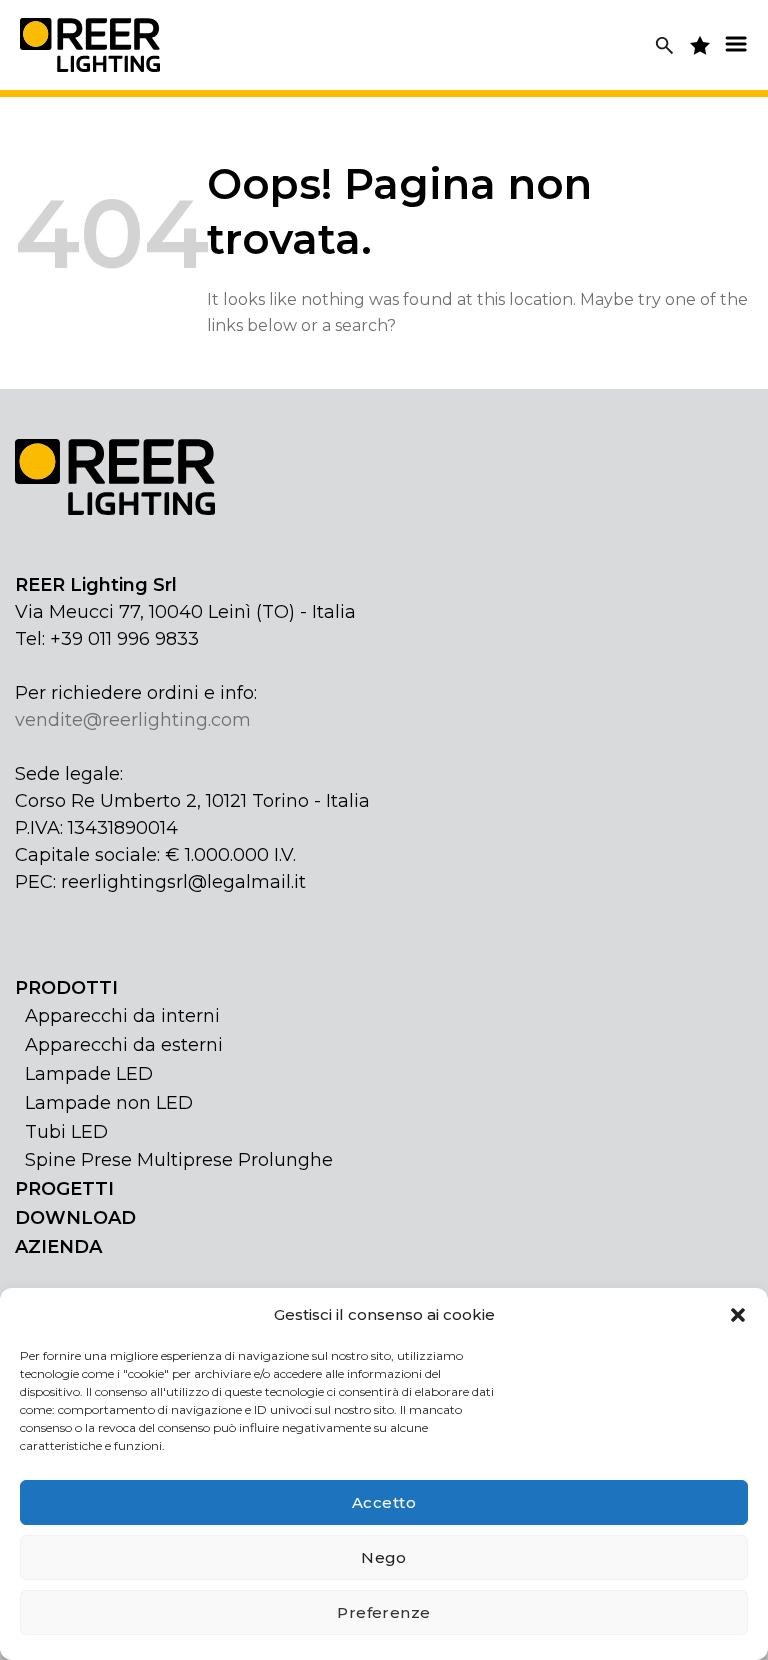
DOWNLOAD (75, 1218)
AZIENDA (58, 1247)
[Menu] (736, 43)
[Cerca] (664, 45)
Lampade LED (89, 1074)
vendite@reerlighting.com (133, 720)
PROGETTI (64, 1189)
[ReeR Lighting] (90, 44)
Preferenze (384, 1612)
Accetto (384, 1502)
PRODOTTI (66, 988)
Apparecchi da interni (122, 1016)
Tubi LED (66, 1132)
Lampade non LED (109, 1103)
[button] (738, 1315)
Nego (384, 1557)
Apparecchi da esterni (124, 1045)
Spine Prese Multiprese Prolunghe (179, 1160)
